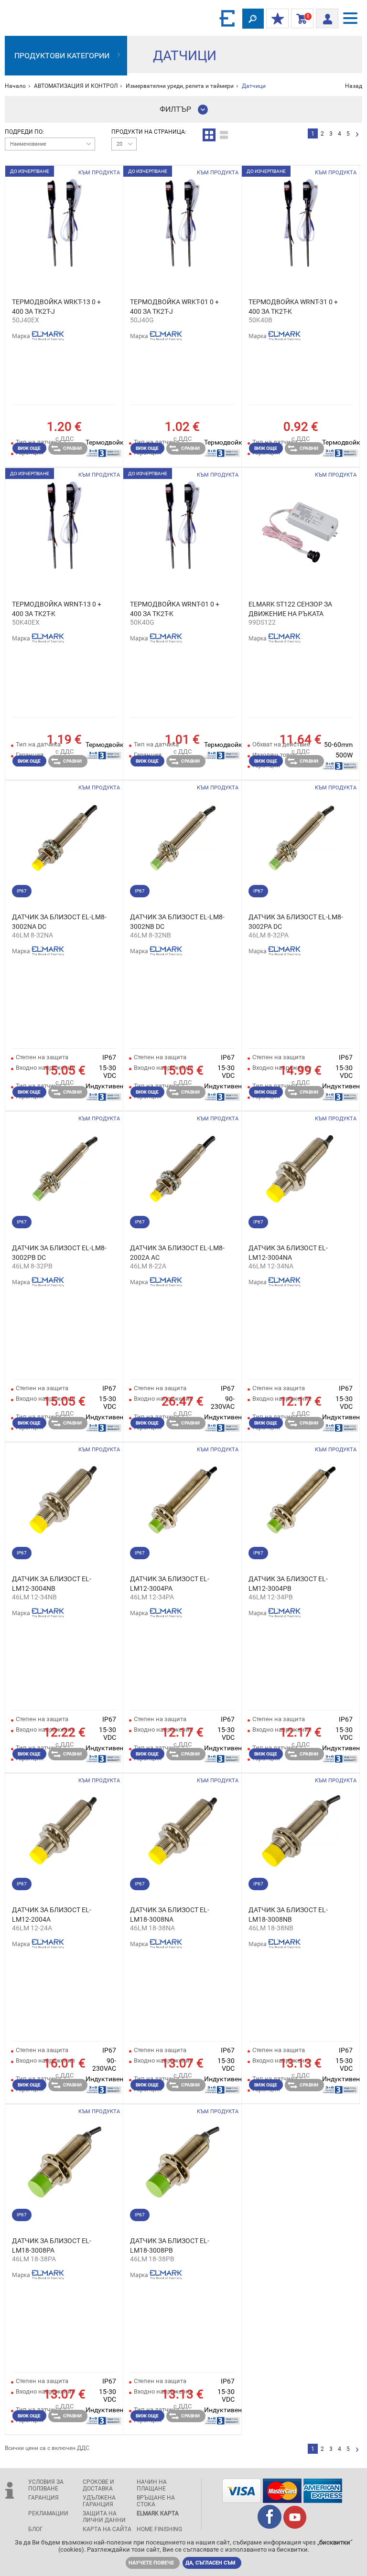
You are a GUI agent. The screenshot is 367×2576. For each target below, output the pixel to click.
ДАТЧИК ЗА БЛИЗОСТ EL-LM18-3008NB (288, 1915)
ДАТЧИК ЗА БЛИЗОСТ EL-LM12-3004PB (288, 1584)
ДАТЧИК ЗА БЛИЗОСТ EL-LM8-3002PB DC (59, 1253)
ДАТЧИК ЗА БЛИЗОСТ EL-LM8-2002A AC (177, 1253)
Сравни (72, 448)
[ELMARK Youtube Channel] (295, 2526)
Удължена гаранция (99, 2501)
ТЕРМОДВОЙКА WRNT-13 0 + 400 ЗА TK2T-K (57, 609)
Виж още (29, 448)
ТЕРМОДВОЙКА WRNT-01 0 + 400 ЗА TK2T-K (175, 609)
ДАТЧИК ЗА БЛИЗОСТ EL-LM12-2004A (52, 1915)
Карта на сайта (107, 2529)
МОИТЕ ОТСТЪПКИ (277, 19)
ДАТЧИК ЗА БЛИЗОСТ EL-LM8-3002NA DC (59, 922)
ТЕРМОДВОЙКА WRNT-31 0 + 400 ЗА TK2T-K (293, 307)
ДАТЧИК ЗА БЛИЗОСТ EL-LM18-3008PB (170, 2246)
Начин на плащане (152, 2485)
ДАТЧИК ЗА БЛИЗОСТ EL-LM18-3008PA (52, 2246)
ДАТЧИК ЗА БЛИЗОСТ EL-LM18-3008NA (170, 1915)
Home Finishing (159, 2529)
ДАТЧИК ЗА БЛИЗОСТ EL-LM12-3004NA (288, 1253)
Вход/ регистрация (327, 16)
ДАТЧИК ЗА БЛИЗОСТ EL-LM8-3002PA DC (296, 922)
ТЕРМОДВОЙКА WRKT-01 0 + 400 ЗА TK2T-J (174, 307)
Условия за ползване (46, 2485)
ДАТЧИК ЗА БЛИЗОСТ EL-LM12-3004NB (52, 1584)
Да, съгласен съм (210, 2563)
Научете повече (151, 2563)
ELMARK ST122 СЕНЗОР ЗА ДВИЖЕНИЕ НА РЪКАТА (290, 609)
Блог (36, 2529)
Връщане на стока (156, 2501)
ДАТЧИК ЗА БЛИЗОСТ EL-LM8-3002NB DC (177, 922)
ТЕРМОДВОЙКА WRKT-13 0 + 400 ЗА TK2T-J (56, 307)
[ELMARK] (228, 18)
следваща (357, 135)
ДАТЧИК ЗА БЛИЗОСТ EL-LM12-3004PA (170, 1584)
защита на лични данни (104, 2517)
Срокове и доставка (98, 2485)
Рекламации (48, 2513)
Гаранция (43, 2498)
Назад (354, 86)
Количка (300, 19)
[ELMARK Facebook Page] (270, 2526)
